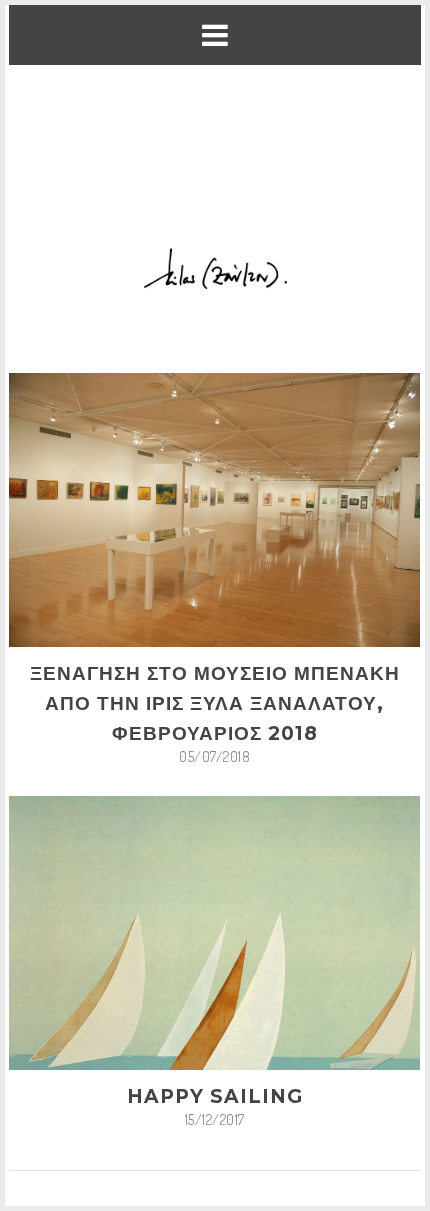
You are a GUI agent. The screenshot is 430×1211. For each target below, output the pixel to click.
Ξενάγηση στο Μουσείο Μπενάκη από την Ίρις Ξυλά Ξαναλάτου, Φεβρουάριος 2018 (215, 594)
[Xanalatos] (215, 139)
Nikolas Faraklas (159, 1128)
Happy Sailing (215, 988)
